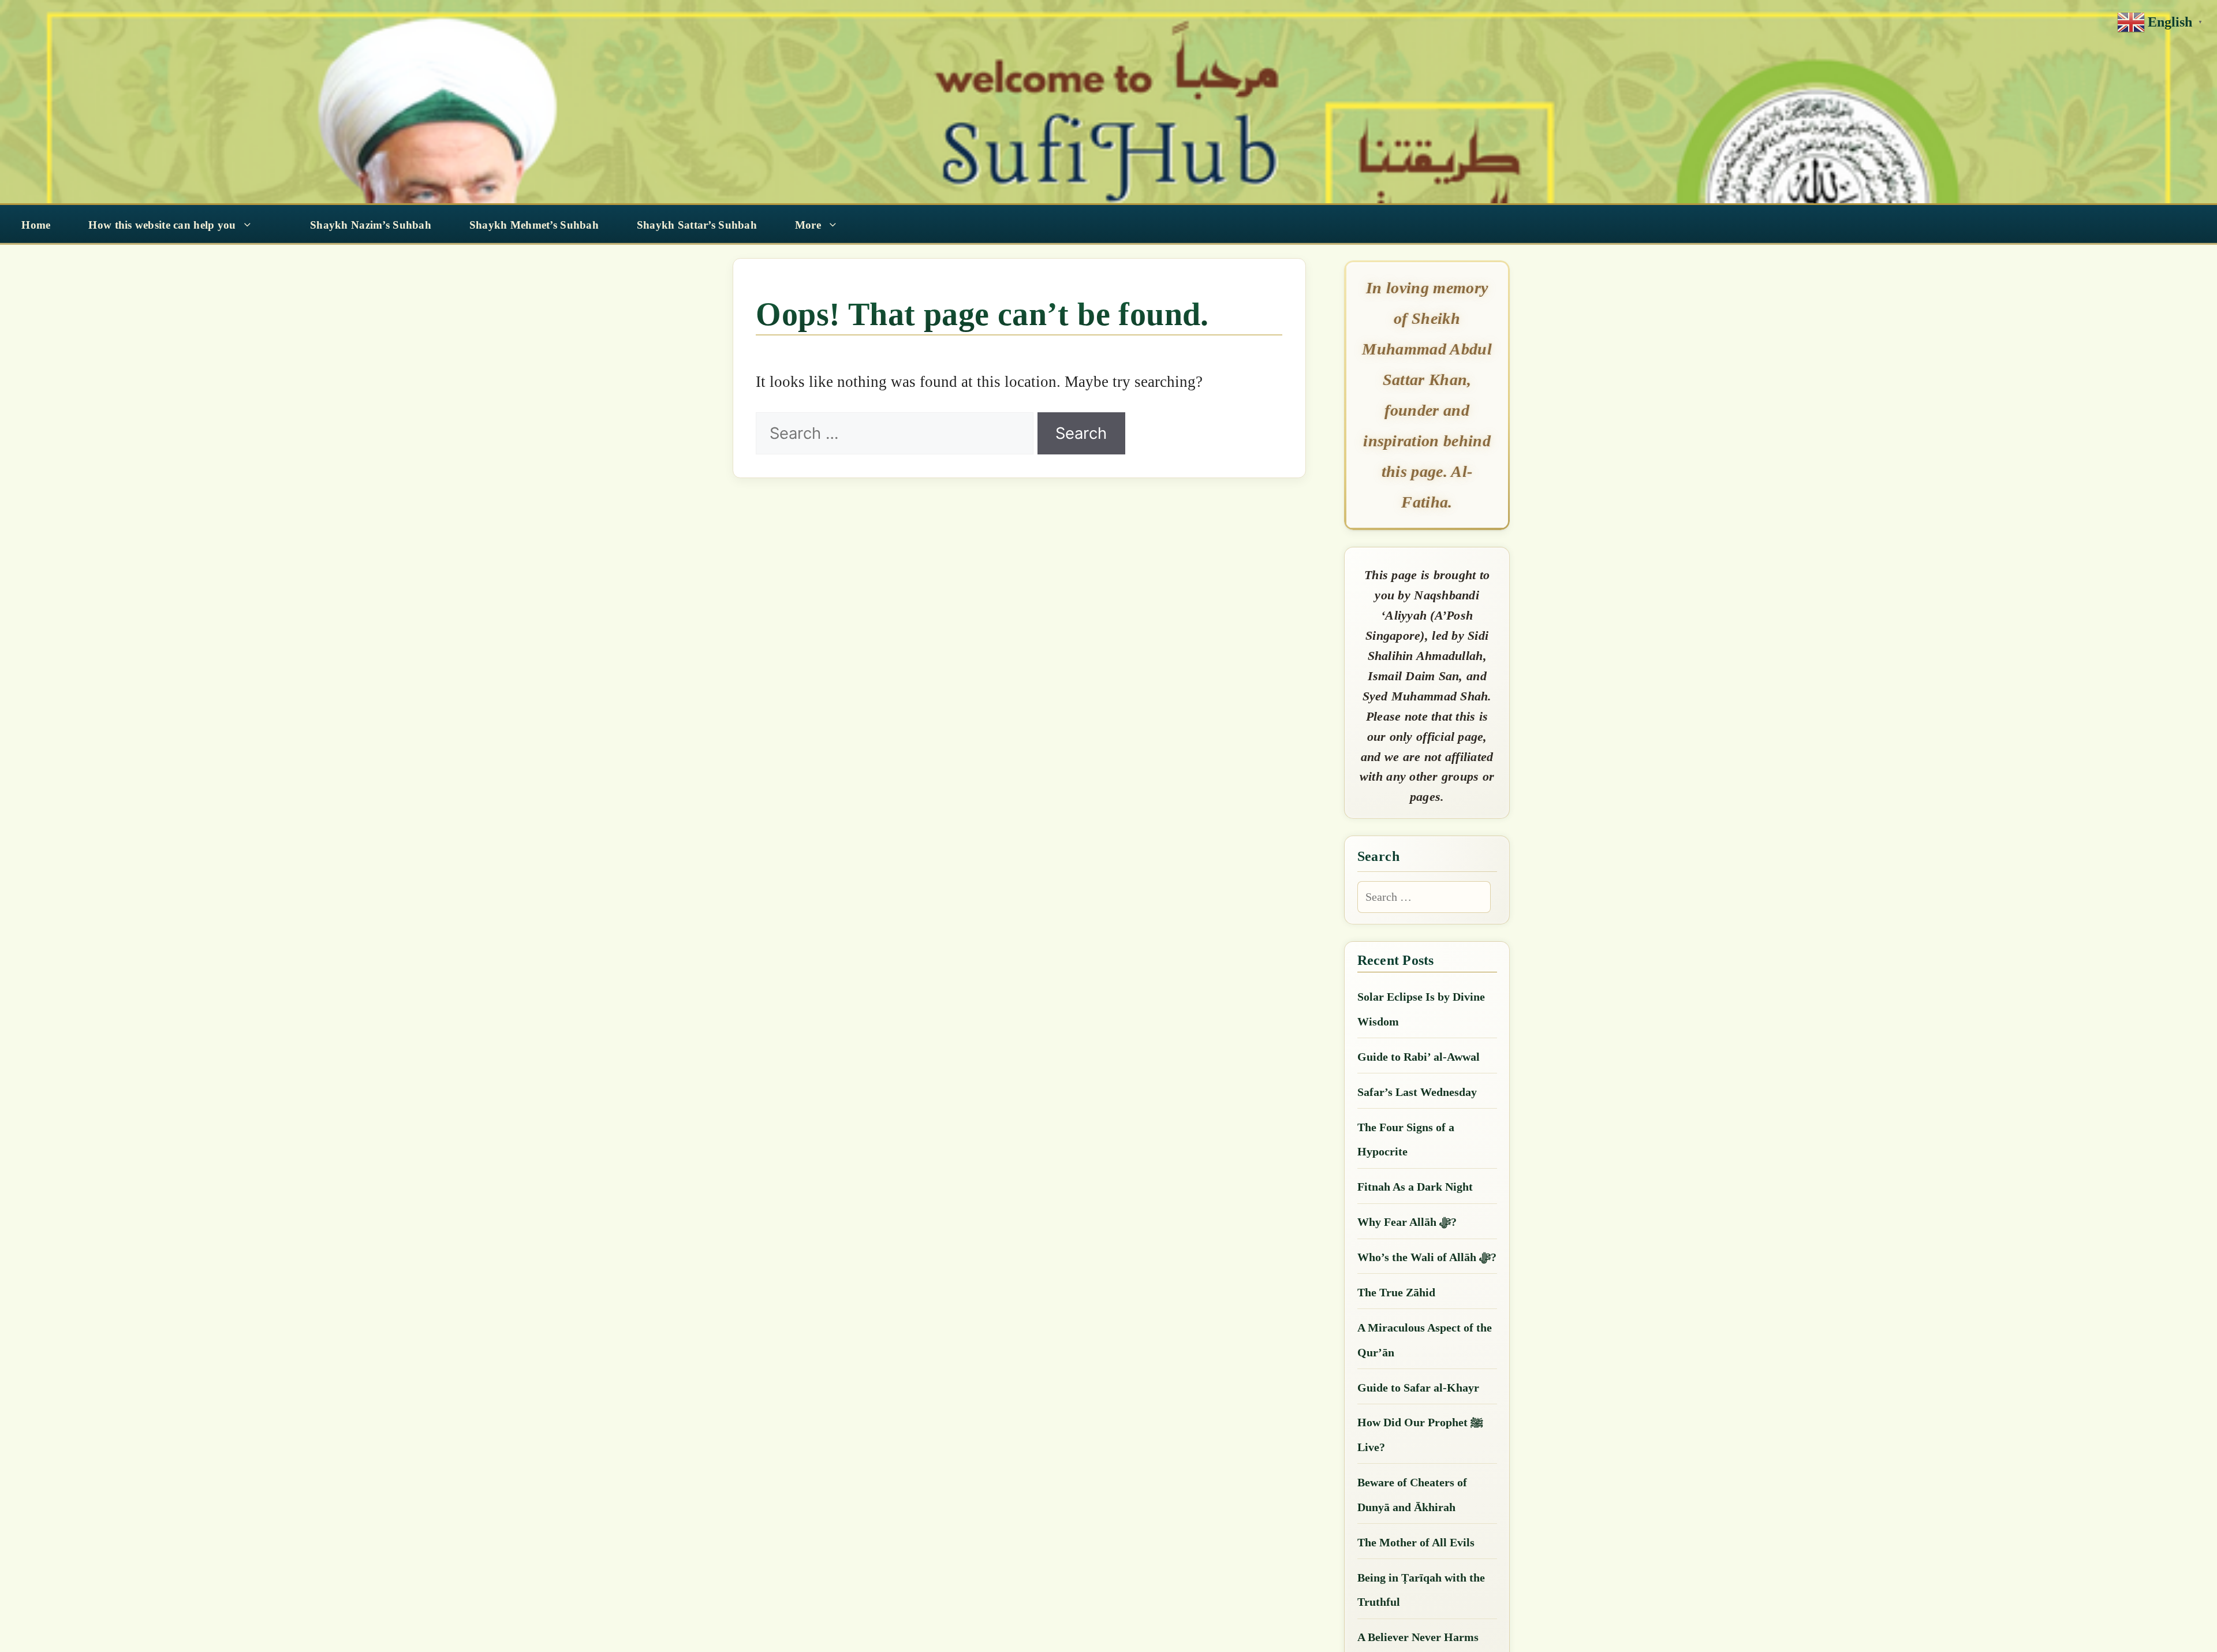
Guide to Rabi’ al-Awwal (1419, 1057)
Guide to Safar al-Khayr (1418, 1388)
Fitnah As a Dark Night (1415, 1187)
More (808, 225)
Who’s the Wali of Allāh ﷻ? (1427, 1257)
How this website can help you (162, 225)
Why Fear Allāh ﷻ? (1407, 1222)
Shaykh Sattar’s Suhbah (697, 225)
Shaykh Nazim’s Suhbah (371, 225)
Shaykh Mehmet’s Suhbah (534, 225)
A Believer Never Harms (1418, 1637)
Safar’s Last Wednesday (1417, 1092)
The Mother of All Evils (1416, 1542)
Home (36, 225)
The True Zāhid (1396, 1292)
